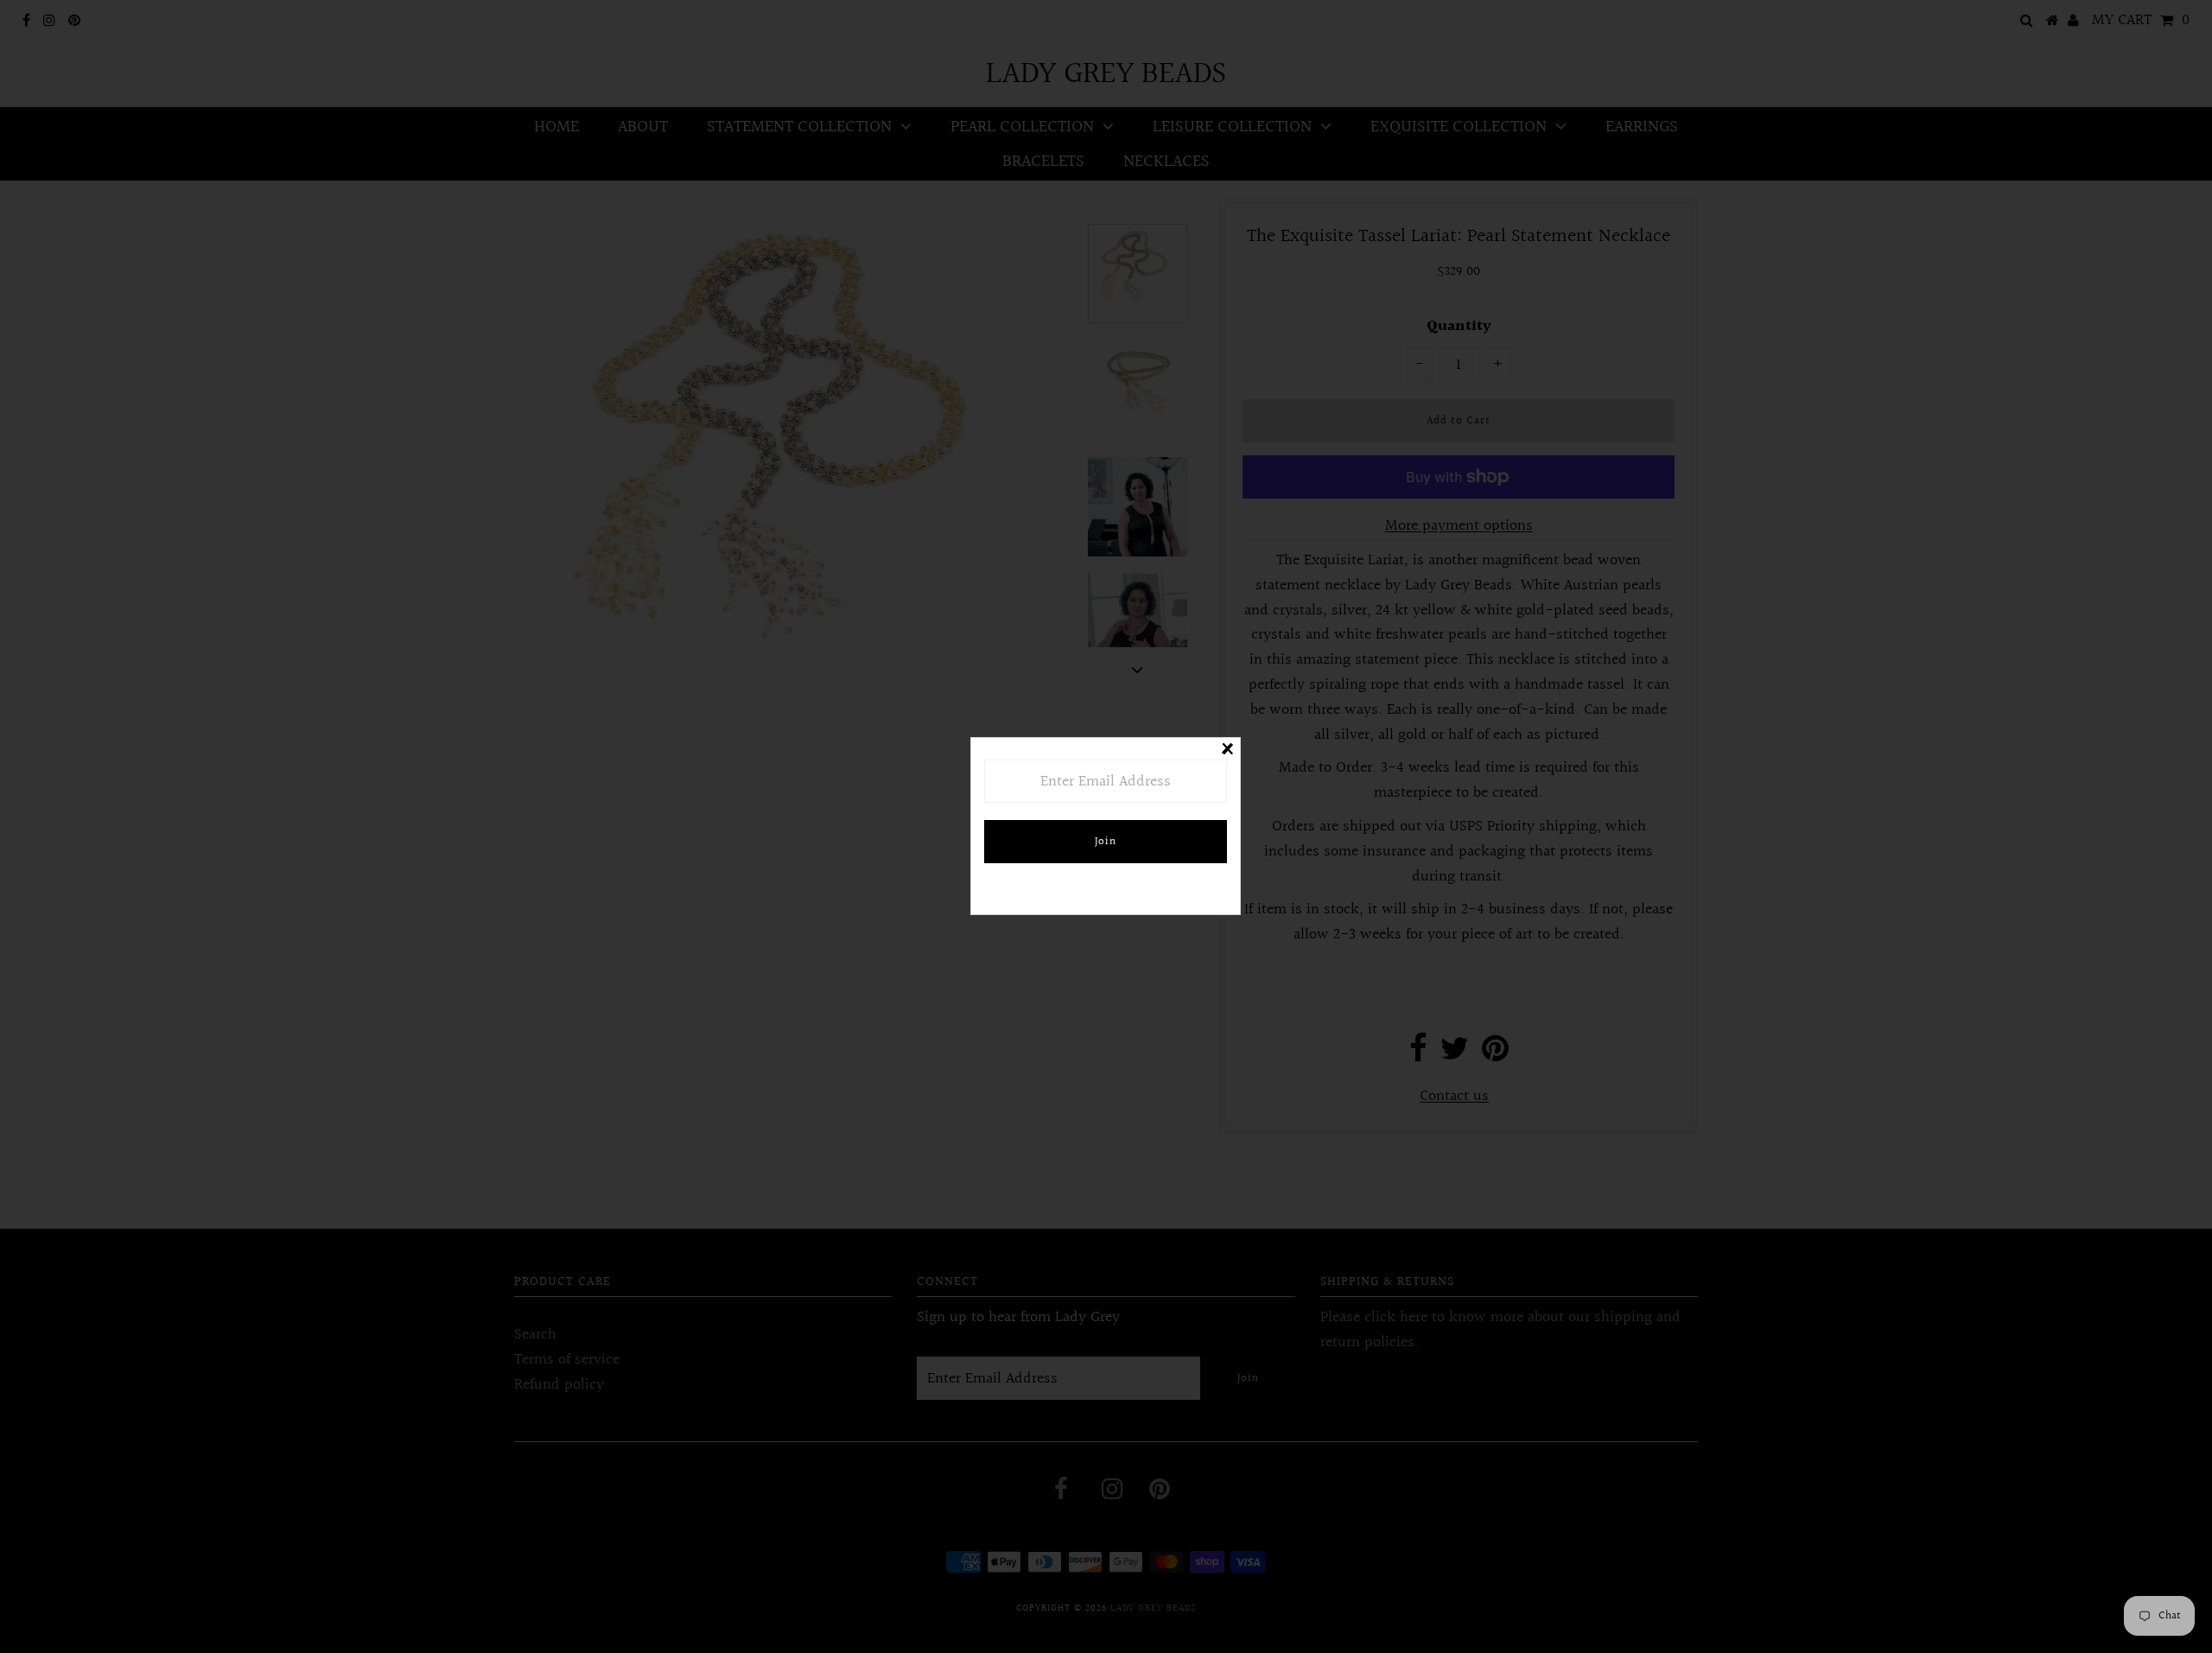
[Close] (1227, 751)
